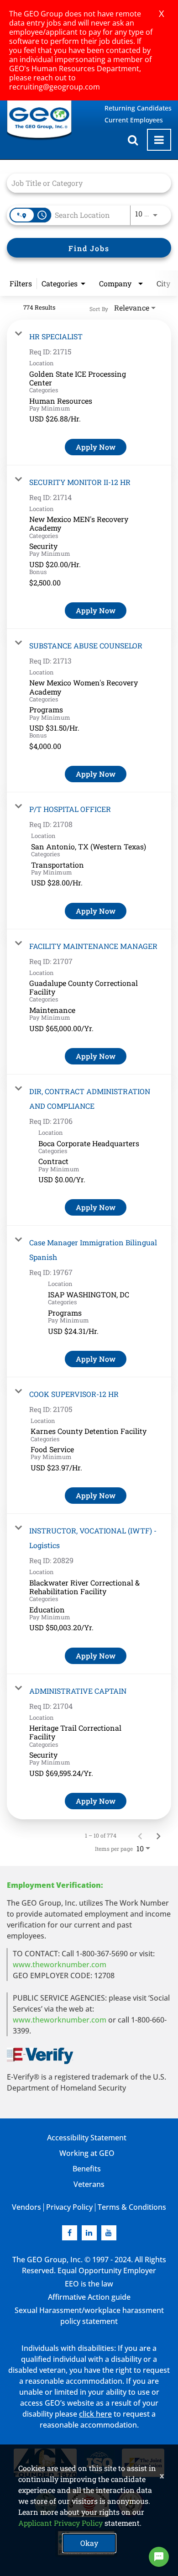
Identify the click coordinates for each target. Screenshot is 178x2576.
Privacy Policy (69, 2207)
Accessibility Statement (87, 2138)
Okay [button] (89, 2543)
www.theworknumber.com (60, 1965)
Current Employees (134, 120)
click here (95, 2414)
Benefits (87, 2169)
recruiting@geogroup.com (55, 87)
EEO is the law (89, 2284)
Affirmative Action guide (89, 2297)
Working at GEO (87, 2153)
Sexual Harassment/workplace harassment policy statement (89, 2316)
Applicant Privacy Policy (60, 2523)
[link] (89, 392)
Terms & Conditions (132, 2207)
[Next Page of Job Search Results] (158, 1835)
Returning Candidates (138, 108)
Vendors (26, 2207)
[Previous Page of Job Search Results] (140, 1835)
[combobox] (84, 183)
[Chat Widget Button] (159, 2557)
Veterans (89, 2184)
